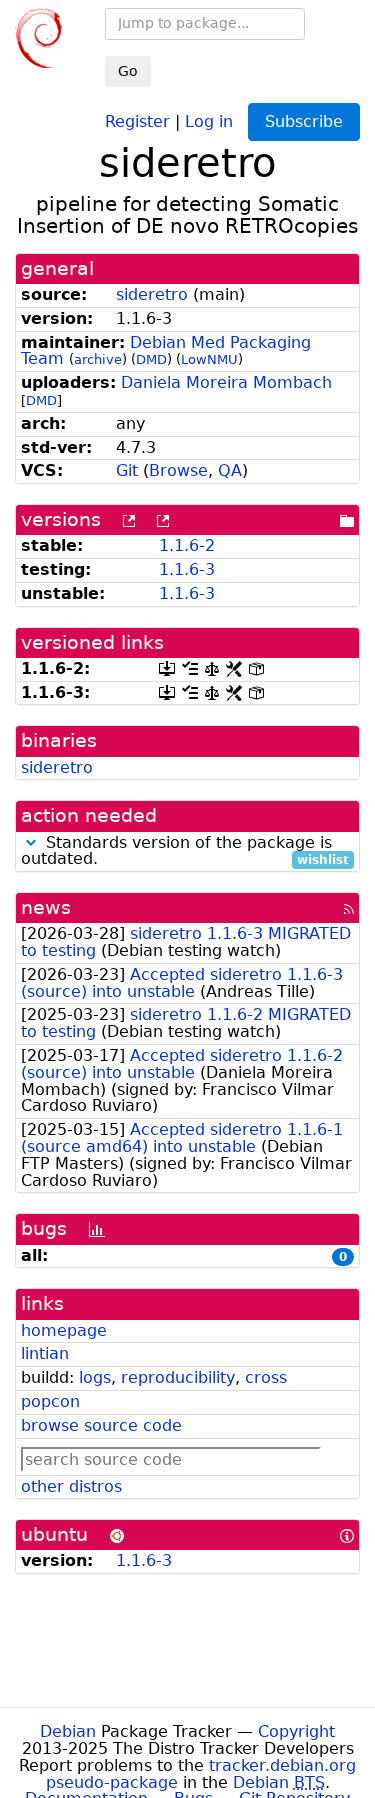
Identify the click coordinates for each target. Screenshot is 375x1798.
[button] (31, 842)
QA (230, 470)
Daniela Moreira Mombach (226, 382)
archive (98, 359)
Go (128, 71)
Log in (209, 120)
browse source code (101, 1425)
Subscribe (304, 121)
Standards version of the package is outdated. (185, 852)
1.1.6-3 (187, 569)
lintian (45, 1353)
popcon (50, 1401)
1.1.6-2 (187, 545)
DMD (151, 359)
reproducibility (178, 1377)
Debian (68, 1731)
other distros (71, 1486)
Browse (178, 470)
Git (127, 470)
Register (137, 120)
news (46, 907)
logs (95, 1377)
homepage (64, 1330)
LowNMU (209, 359)
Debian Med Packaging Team (166, 351)
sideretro (152, 294)
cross (266, 1377)
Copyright (296, 1731)
